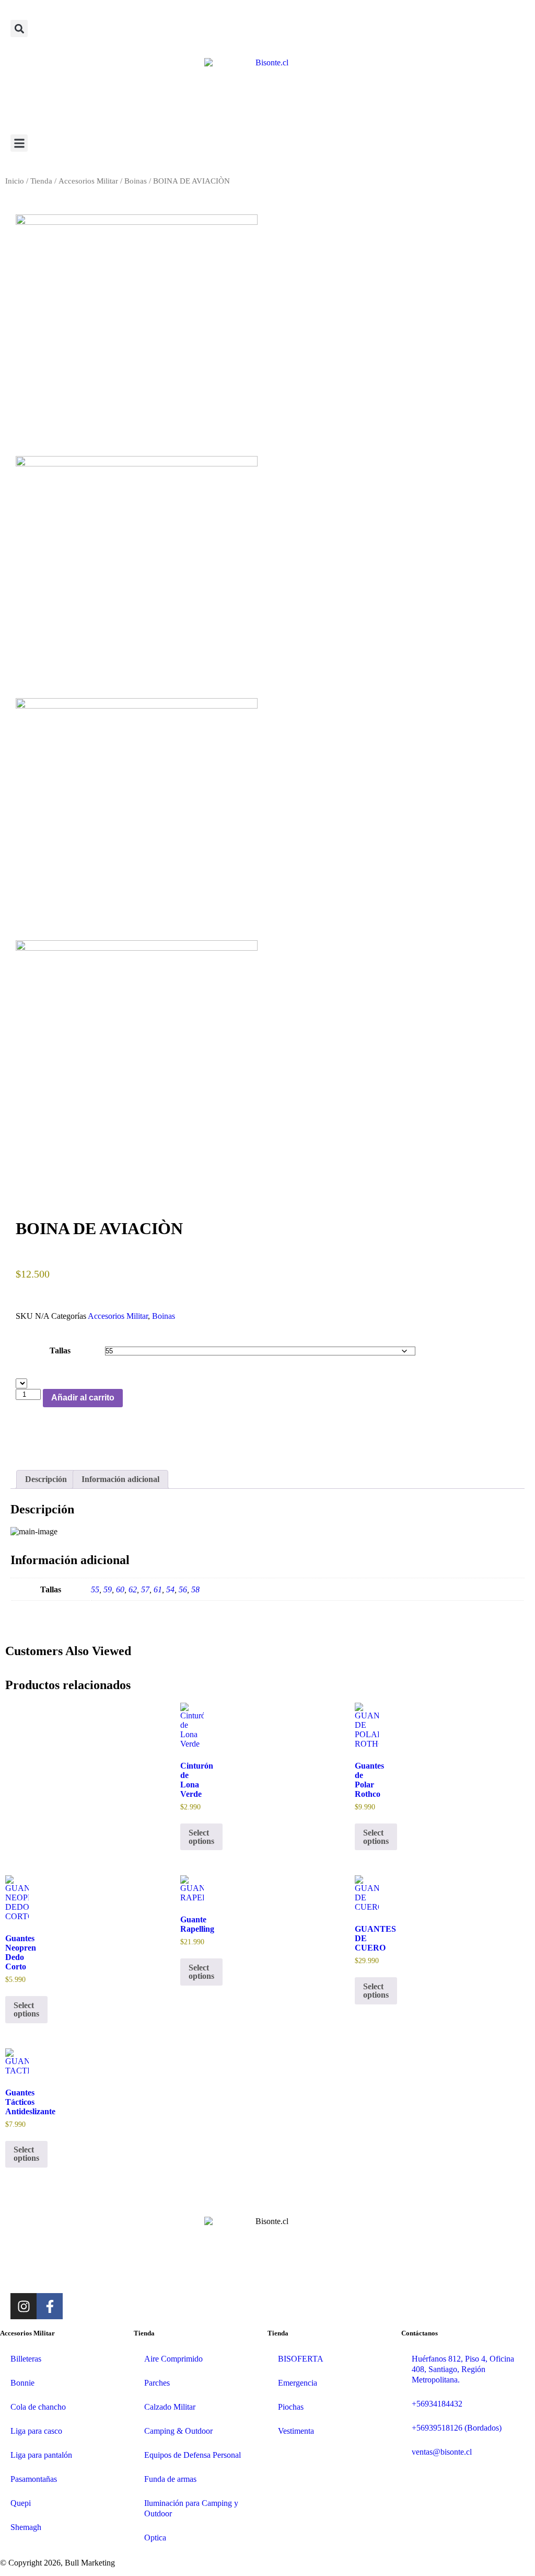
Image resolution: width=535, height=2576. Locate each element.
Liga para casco (36, 2431)
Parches (157, 2383)
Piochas (291, 2407)
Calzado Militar (170, 2407)
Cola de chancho (38, 2407)
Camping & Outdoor (178, 2431)
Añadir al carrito (83, 1398)
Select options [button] (201, 1837)
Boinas (136, 181)
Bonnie (22, 2383)
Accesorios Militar (88, 181)
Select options (376, 1837)
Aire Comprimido (173, 2359)
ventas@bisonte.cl (442, 2452)
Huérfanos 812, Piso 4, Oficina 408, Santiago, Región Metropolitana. (463, 2369)
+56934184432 (437, 2404)
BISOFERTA (301, 2359)
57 (145, 1589)
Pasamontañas (34, 2479)
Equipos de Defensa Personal (193, 2455)
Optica (155, 2538)
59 (108, 1589)
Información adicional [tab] (120, 1479)
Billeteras (26, 2359)
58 (195, 1589)
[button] (19, 29)
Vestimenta (296, 2431)
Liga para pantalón (41, 2455)
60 (120, 1589)
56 (183, 1589)
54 (170, 1589)
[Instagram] (24, 2306)
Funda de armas (170, 2479)
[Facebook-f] (50, 2306)
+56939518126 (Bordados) (457, 2428)
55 (95, 1589)
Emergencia (298, 2383)
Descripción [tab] (46, 1479)
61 (158, 1589)
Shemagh (26, 2527)
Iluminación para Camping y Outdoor (191, 2508)
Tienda (41, 181)
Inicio (15, 181)
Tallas (60, 1350)
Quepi (21, 2503)
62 (133, 1589)
